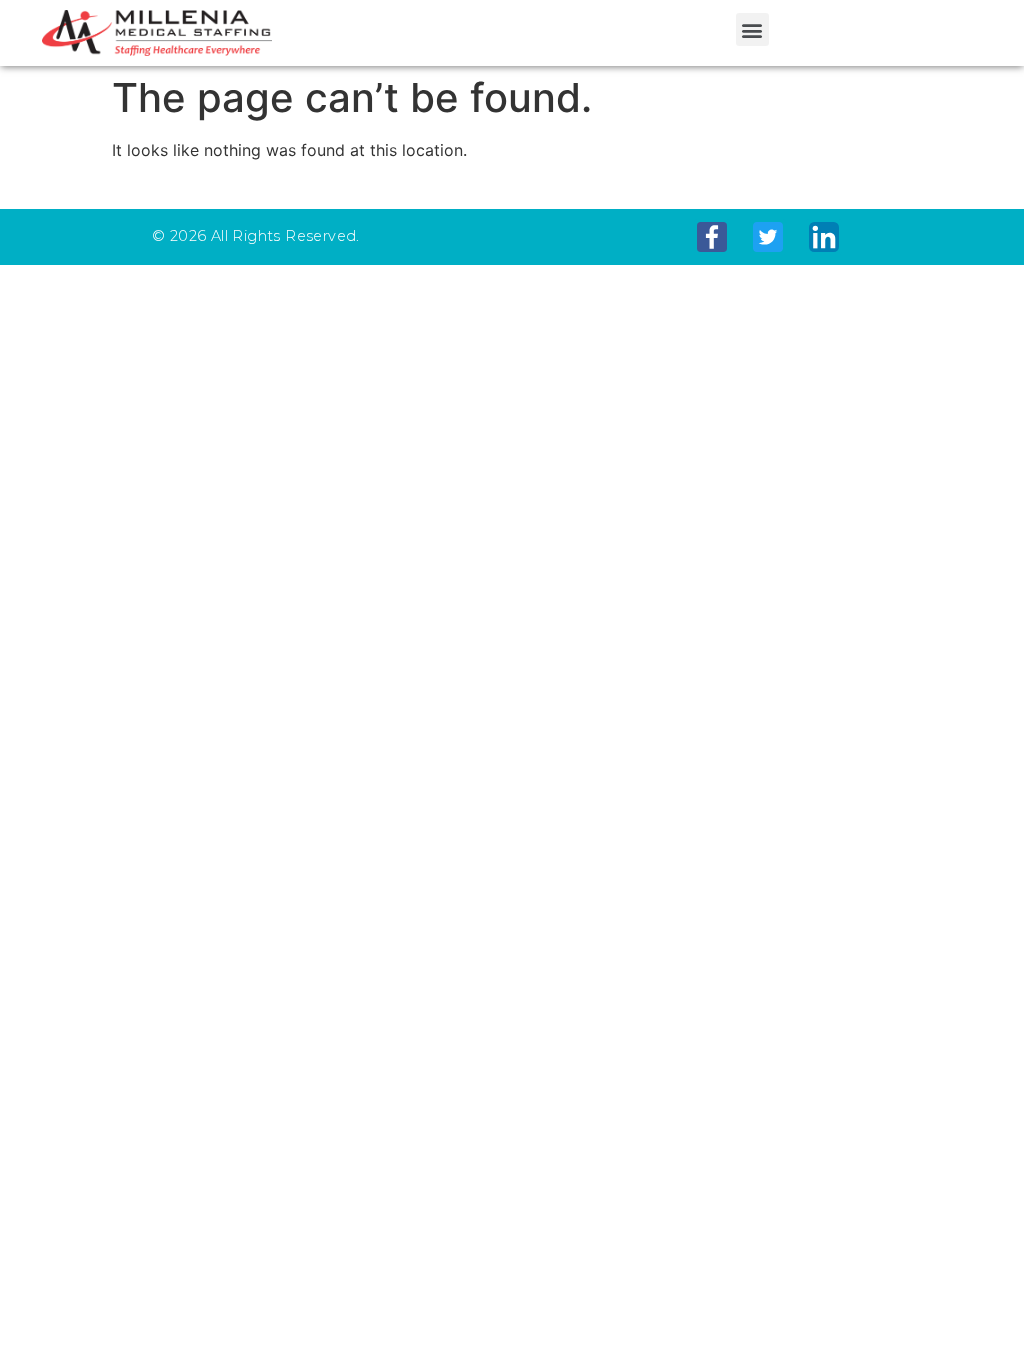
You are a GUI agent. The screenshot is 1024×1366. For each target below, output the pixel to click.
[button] (752, 29)
